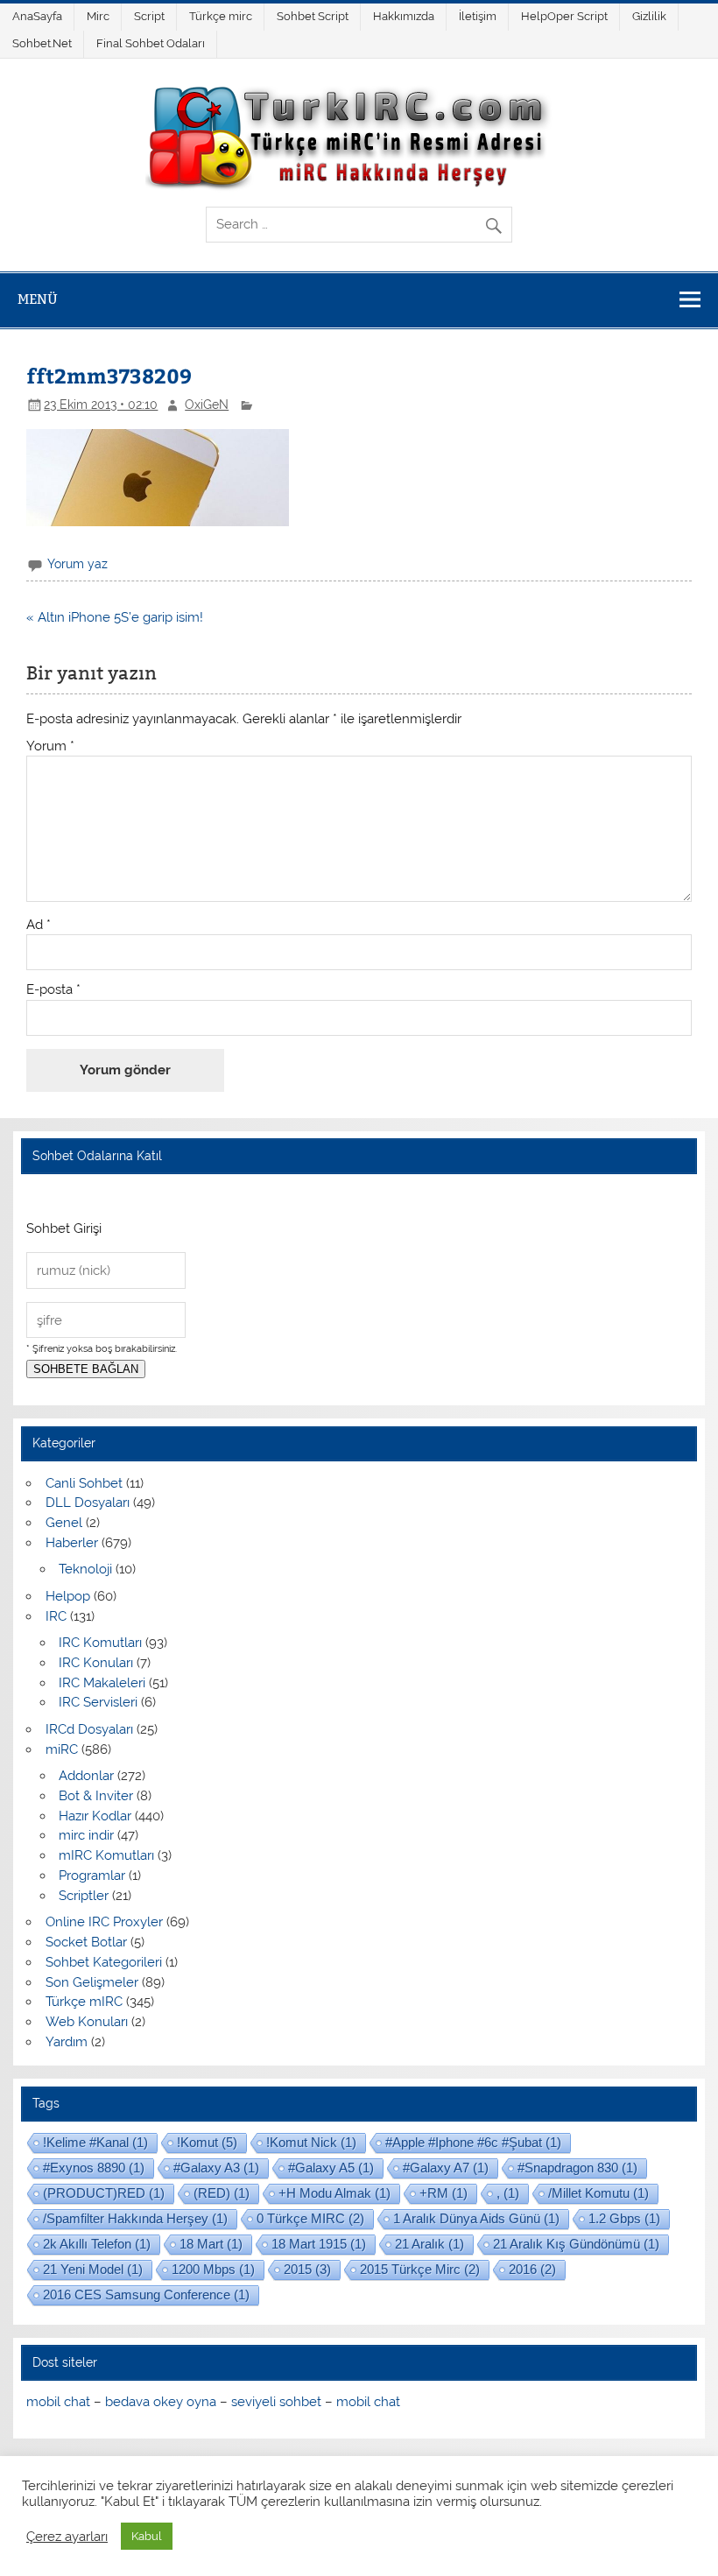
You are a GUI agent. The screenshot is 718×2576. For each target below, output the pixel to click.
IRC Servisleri (98, 1702)
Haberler (72, 1543)
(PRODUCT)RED (104, 2193)
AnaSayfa (37, 16)
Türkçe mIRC (84, 2002)
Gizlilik (649, 16)
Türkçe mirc (221, 16)
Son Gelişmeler (92, 1982)
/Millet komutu (598, 2193)
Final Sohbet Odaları (151, 43)
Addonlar (86, 1776)
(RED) (222, 2193)
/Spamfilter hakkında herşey (135, 2218)
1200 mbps (213, 2269)
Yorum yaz (77, 564)
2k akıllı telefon (97, 2244)
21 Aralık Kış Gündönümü (576, 2244)
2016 (532, 2269)
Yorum (50, 746)
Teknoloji (85, 1569)
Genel (64, 1523)
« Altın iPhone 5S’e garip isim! (115, 617)
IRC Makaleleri (102, 1683)
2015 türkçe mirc (420, 2269)
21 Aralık (429, 2244)
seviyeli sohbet (276, 2402)
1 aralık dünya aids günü (476, 2218)
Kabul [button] (147, 2536)
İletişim (478, 16)
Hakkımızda (404, 16)
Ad (39, 925)
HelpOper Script (564, 16)
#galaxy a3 (216, 2168)
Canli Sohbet (84, 1483)
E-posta (53, 990)
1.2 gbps (624, 2218)
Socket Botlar (86, 1942)
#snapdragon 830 (577, 2168)
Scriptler (84, 1896)
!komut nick (311, 2142)
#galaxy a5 (331, 2168)
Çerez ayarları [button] (67, 2536)
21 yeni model (93, 2269)
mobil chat (58, 2402)
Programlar (92, 1876)
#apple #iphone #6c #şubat (473, 2142)
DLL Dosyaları (88, 1503)
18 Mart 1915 (319, 2244)
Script (149, 16)
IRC (56, 1616)
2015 (307, 2269)
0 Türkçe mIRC (310, 2218)
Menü (38, 299)
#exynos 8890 (94, 2168)
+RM (443, 2193)
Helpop (68, 1596)
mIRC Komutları (106, 1855)
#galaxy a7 (446, 2168)
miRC (62, 1749)
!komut (207, 2142)
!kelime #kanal (95, 2142)
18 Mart (211, 2244)
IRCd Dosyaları (89, 1729)
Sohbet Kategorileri (104, 1962)
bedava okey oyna (161, 2402)
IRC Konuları (96, 1663)
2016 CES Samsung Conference (146, 2294)
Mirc (98, 16)
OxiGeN (207, 405)
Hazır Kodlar (95, 1816)
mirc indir (86, 1835)
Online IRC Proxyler (104, 1922)
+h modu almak (334, 2193)
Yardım (67, 2042)
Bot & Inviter (96, 1796)
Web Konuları (87, 2022)
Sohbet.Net (42, 43)
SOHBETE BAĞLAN (86, 1369)
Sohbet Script (313, 16)
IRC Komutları (100, 1643)
